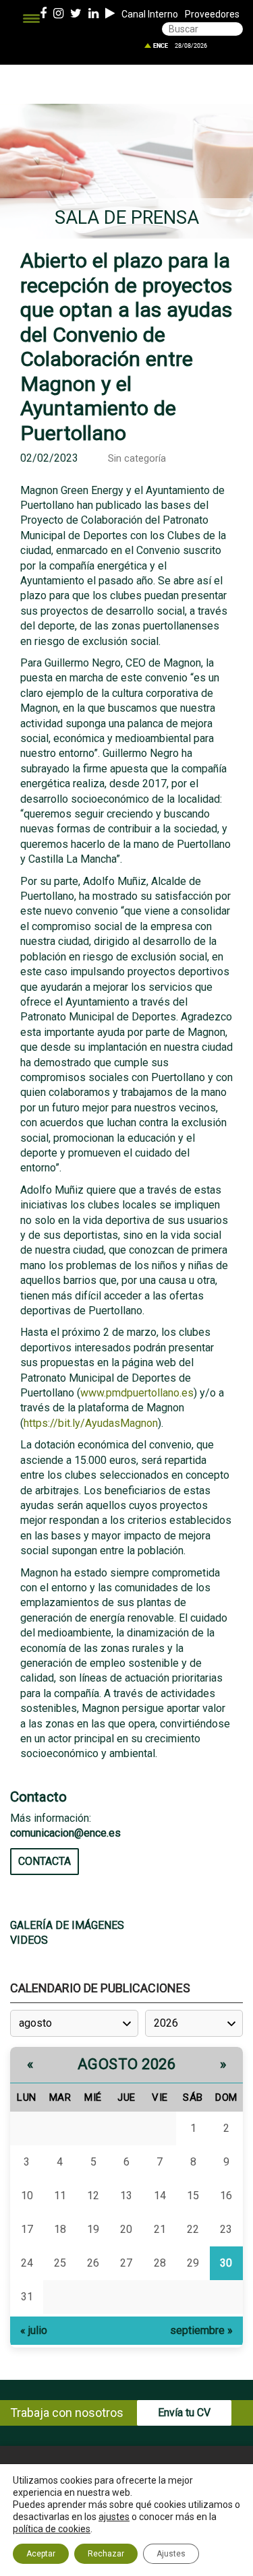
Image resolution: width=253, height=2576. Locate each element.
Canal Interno (150, 14)
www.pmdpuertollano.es (137, 1393)
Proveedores (212, 14)
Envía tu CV (184, 2413)
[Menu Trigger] (31, 19)
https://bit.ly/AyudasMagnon (91, 1423)
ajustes (114, 2517)
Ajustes (171, 2554)
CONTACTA (45, 1861)
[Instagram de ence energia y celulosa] (58, 14)
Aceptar (41, 2554)
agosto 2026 (127, 2064)
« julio (34, 2330)
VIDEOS (29, 1940)
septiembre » (201, 2330)
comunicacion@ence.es (65, 1833)
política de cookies (52, 2529)
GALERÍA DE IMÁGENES (67, 1925)
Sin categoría (137, 459)
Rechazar (106, 2554)
